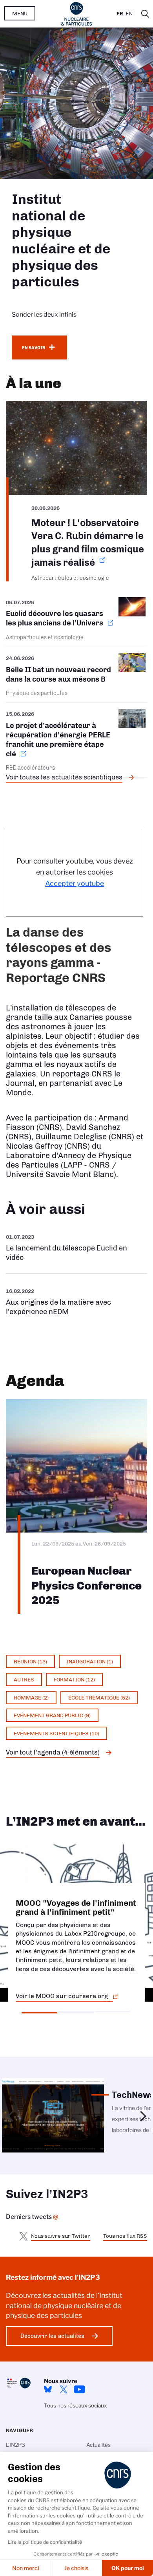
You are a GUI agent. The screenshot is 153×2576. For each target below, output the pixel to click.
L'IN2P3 (15, 2445)
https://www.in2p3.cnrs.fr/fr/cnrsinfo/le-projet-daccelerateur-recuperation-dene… (76, 740)
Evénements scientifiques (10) (56, 1733)
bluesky (48, 2389)
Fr (120, 14)
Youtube (79, 2389)
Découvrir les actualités (52, 2336)
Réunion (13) (30, 1661)
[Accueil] (77, 14)
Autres (24, 1679)
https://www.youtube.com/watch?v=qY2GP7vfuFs (76, 1301)
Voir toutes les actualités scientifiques (64, 777)
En (129, 14)
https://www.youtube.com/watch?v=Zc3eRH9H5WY (76, 1248)
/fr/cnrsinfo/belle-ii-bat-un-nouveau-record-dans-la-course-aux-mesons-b (76, 675)
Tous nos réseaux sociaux (75, 2405)
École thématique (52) (99, 1698)
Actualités (98, 2445)
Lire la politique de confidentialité (45, 2542)
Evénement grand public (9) (52, 1715)
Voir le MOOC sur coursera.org (62, 1996)
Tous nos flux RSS (125, 2236)
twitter (64, 2389)
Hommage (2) (31, 1698)
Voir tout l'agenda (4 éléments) (53, 1752)
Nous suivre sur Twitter (61, 2236)
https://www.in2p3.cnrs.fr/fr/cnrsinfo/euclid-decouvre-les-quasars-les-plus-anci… (76, 622)
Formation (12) (74, 1679)
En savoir (34, 348)
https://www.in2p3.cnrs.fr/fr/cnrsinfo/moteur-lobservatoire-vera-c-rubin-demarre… (76, 491)
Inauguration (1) (90, 1661)
